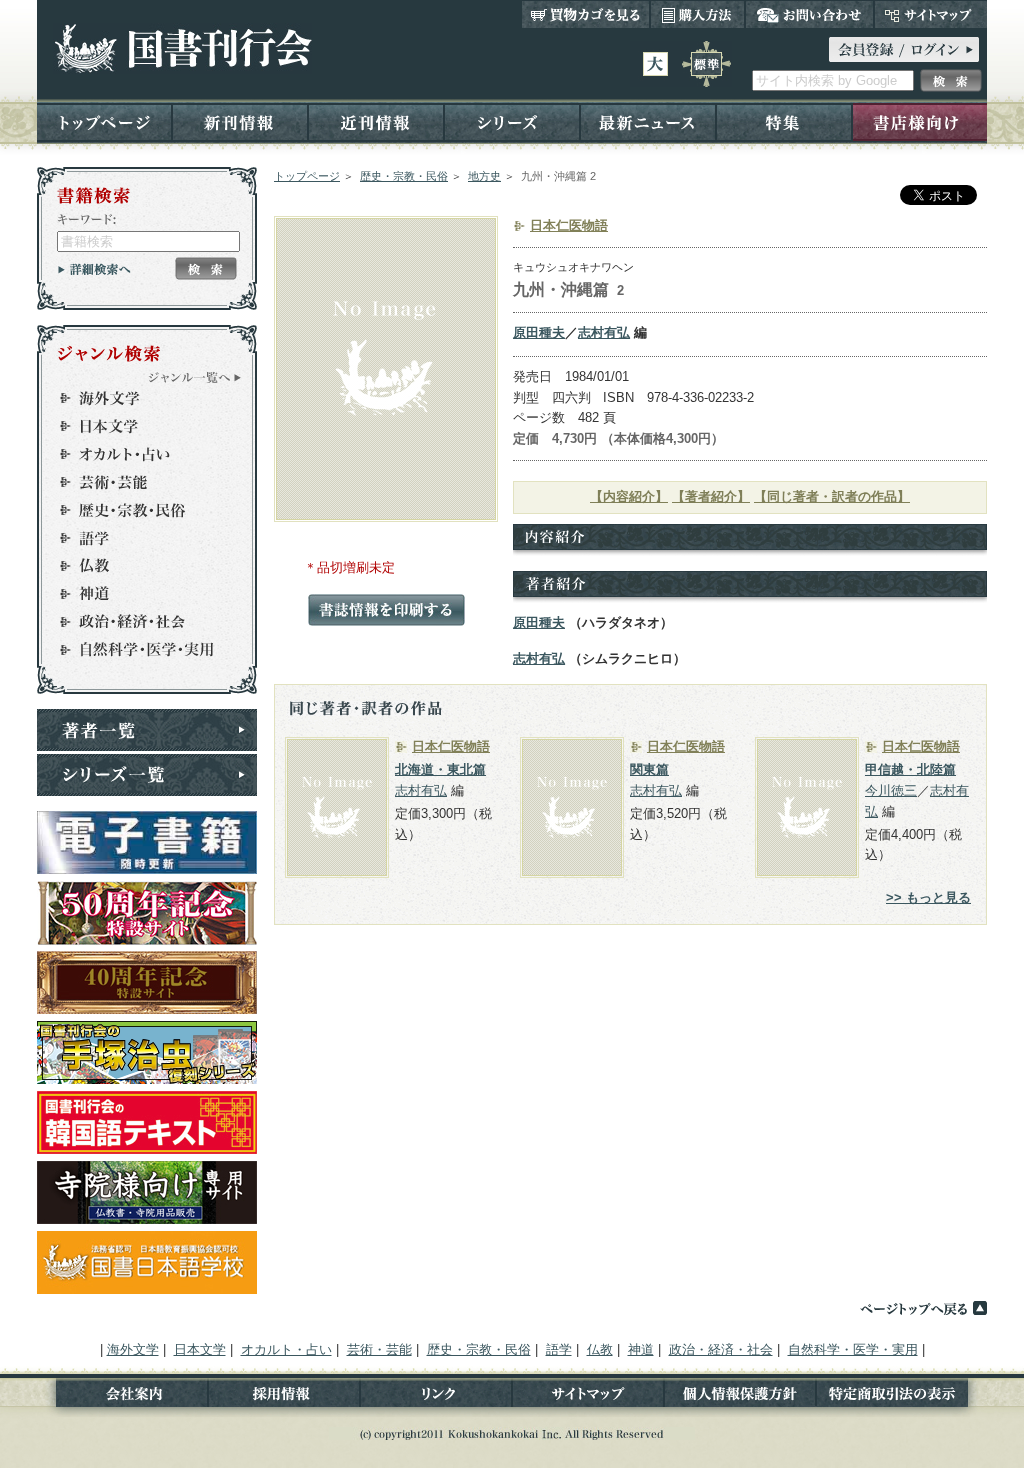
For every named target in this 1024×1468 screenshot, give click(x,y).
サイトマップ (930, 14)
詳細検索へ (94, 269)
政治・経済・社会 (138, 622)
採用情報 (284, 1397)
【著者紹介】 (711, 496)
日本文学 (138, 426)
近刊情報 (376, 121)
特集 (784, 121)
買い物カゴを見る (586, 14)
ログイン (904, 49)
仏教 (138, 566)
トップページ (104, 121)
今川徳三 (891, 790)
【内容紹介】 (629, 496)
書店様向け (919, 121)
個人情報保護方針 (740, 1397)
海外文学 (138, 398)
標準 (706, 64)
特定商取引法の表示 (901, 1397)
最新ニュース (648, 121)
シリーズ (512, 121)
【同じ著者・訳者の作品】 (832, 496)
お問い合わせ (809, 14)
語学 (138, 538)
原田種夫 (539, 332)
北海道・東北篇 (440, 769)
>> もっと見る (928, 897)
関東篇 (649, 769)
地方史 (484, 176)
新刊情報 (240, 121)
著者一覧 (147, 730)
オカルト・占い (138, 454)
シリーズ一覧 (147, 775)
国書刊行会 (182, 48)
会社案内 (122, 1397)
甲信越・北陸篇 (910, 769)
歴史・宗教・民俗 (404, 176)
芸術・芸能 (138, 482)
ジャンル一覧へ (195, 377)
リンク (436, 1397)
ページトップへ (923, 1308)
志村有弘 (604, 332)
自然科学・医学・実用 (138, 650)
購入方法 (697, 14)
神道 (138, 594)
